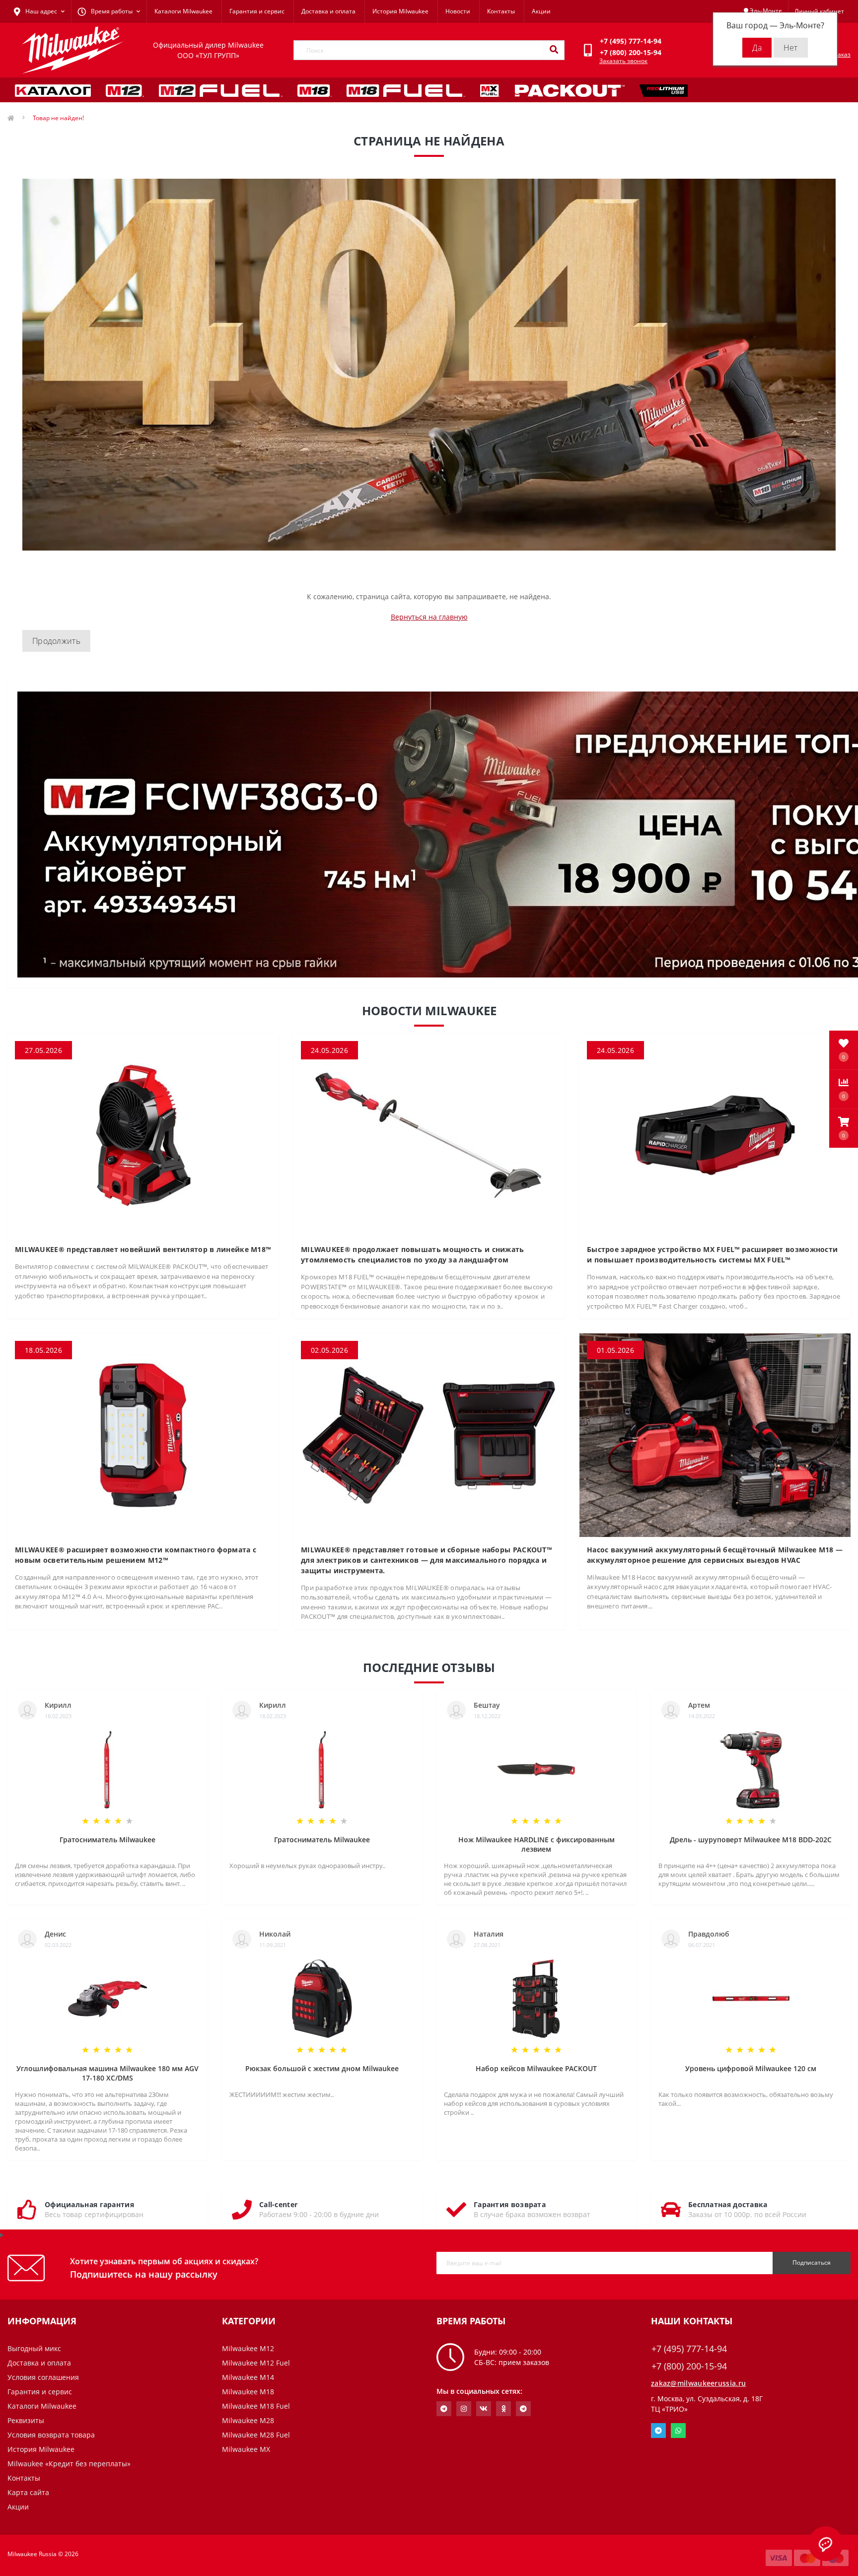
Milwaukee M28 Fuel (256, 2435)
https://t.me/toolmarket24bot (444, 2409)
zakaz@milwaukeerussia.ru (698, 2383)
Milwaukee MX (246, 2449)
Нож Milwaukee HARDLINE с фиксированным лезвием (536, 1844)
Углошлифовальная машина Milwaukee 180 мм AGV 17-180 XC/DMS (107, 2073)
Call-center (278, 2204)
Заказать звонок (623, 61)
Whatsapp (678, 2431)
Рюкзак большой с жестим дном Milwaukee (322, 2068)
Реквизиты (26, 2420)
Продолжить (56, 641)
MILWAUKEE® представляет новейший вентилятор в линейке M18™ (143, 1249)
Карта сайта (28, 2492)
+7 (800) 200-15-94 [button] (689, 2366)
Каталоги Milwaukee (183, 11)
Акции (541, 11)
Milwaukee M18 (248, 2392)
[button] (844, 1128)
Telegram (658, 2431)
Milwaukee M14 (248, 2377)
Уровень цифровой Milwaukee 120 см (751, 2068)
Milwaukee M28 (248, 2420)
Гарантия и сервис (257, 11)
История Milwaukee (400, 11)
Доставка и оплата (328, 11)
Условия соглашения (43, 2377)
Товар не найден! (58, 118)
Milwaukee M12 (248, 2348)
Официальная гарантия (89, 2204)
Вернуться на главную (429, 617)
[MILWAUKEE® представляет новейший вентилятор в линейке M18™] (143, 1134)
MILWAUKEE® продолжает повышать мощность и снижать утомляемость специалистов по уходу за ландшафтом (413, 1254)
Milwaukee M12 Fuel (256, 2363)
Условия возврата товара (51, 2435)
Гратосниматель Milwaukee (107, 1840)
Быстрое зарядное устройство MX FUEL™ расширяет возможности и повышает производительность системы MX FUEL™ (712, 1254)
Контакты (501, 11)
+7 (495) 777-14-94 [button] (689, 2349)
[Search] (554, 50)
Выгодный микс (34, 2348)
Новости (458, 11)
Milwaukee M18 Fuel (256, 2406)
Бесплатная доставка (728, 2204)
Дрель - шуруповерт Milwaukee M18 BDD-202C (751, 1840)
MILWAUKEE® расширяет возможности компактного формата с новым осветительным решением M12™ (136, 1555)
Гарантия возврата (510, 2204)
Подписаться (812, 2263)
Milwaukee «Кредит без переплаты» (69, 2464)
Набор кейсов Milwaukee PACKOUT (536, 2068)
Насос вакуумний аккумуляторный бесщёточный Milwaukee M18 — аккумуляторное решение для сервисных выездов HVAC (715, 1555)
